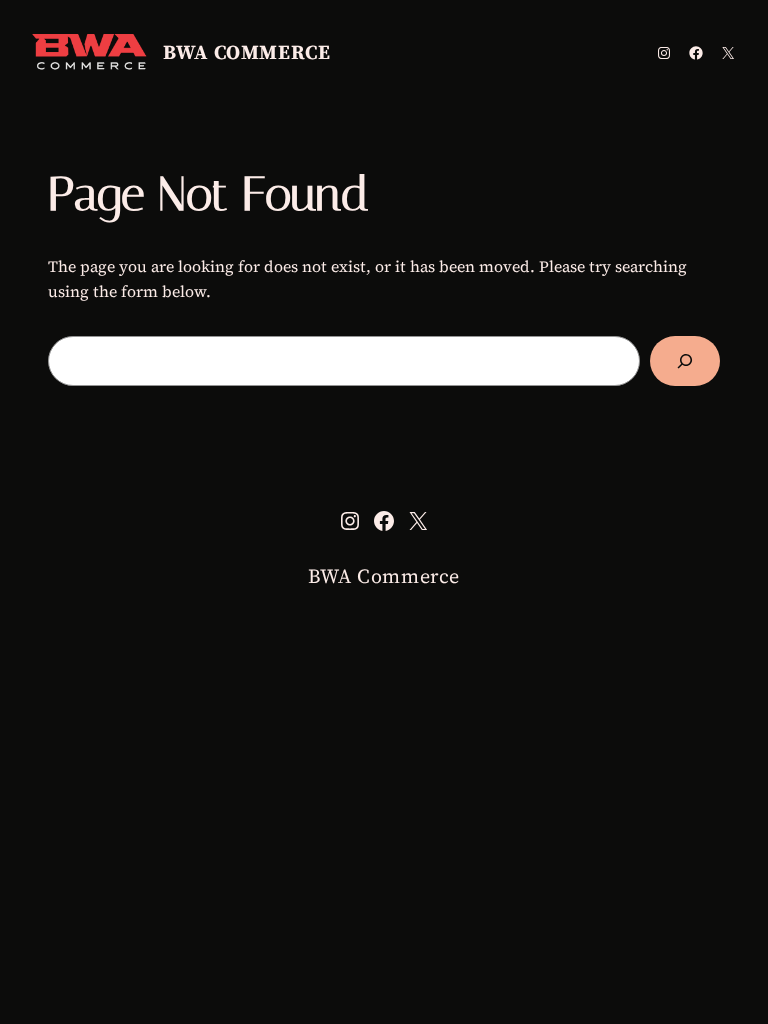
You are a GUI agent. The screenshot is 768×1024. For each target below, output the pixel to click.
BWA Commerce (246, 52)
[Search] (685, 360)
